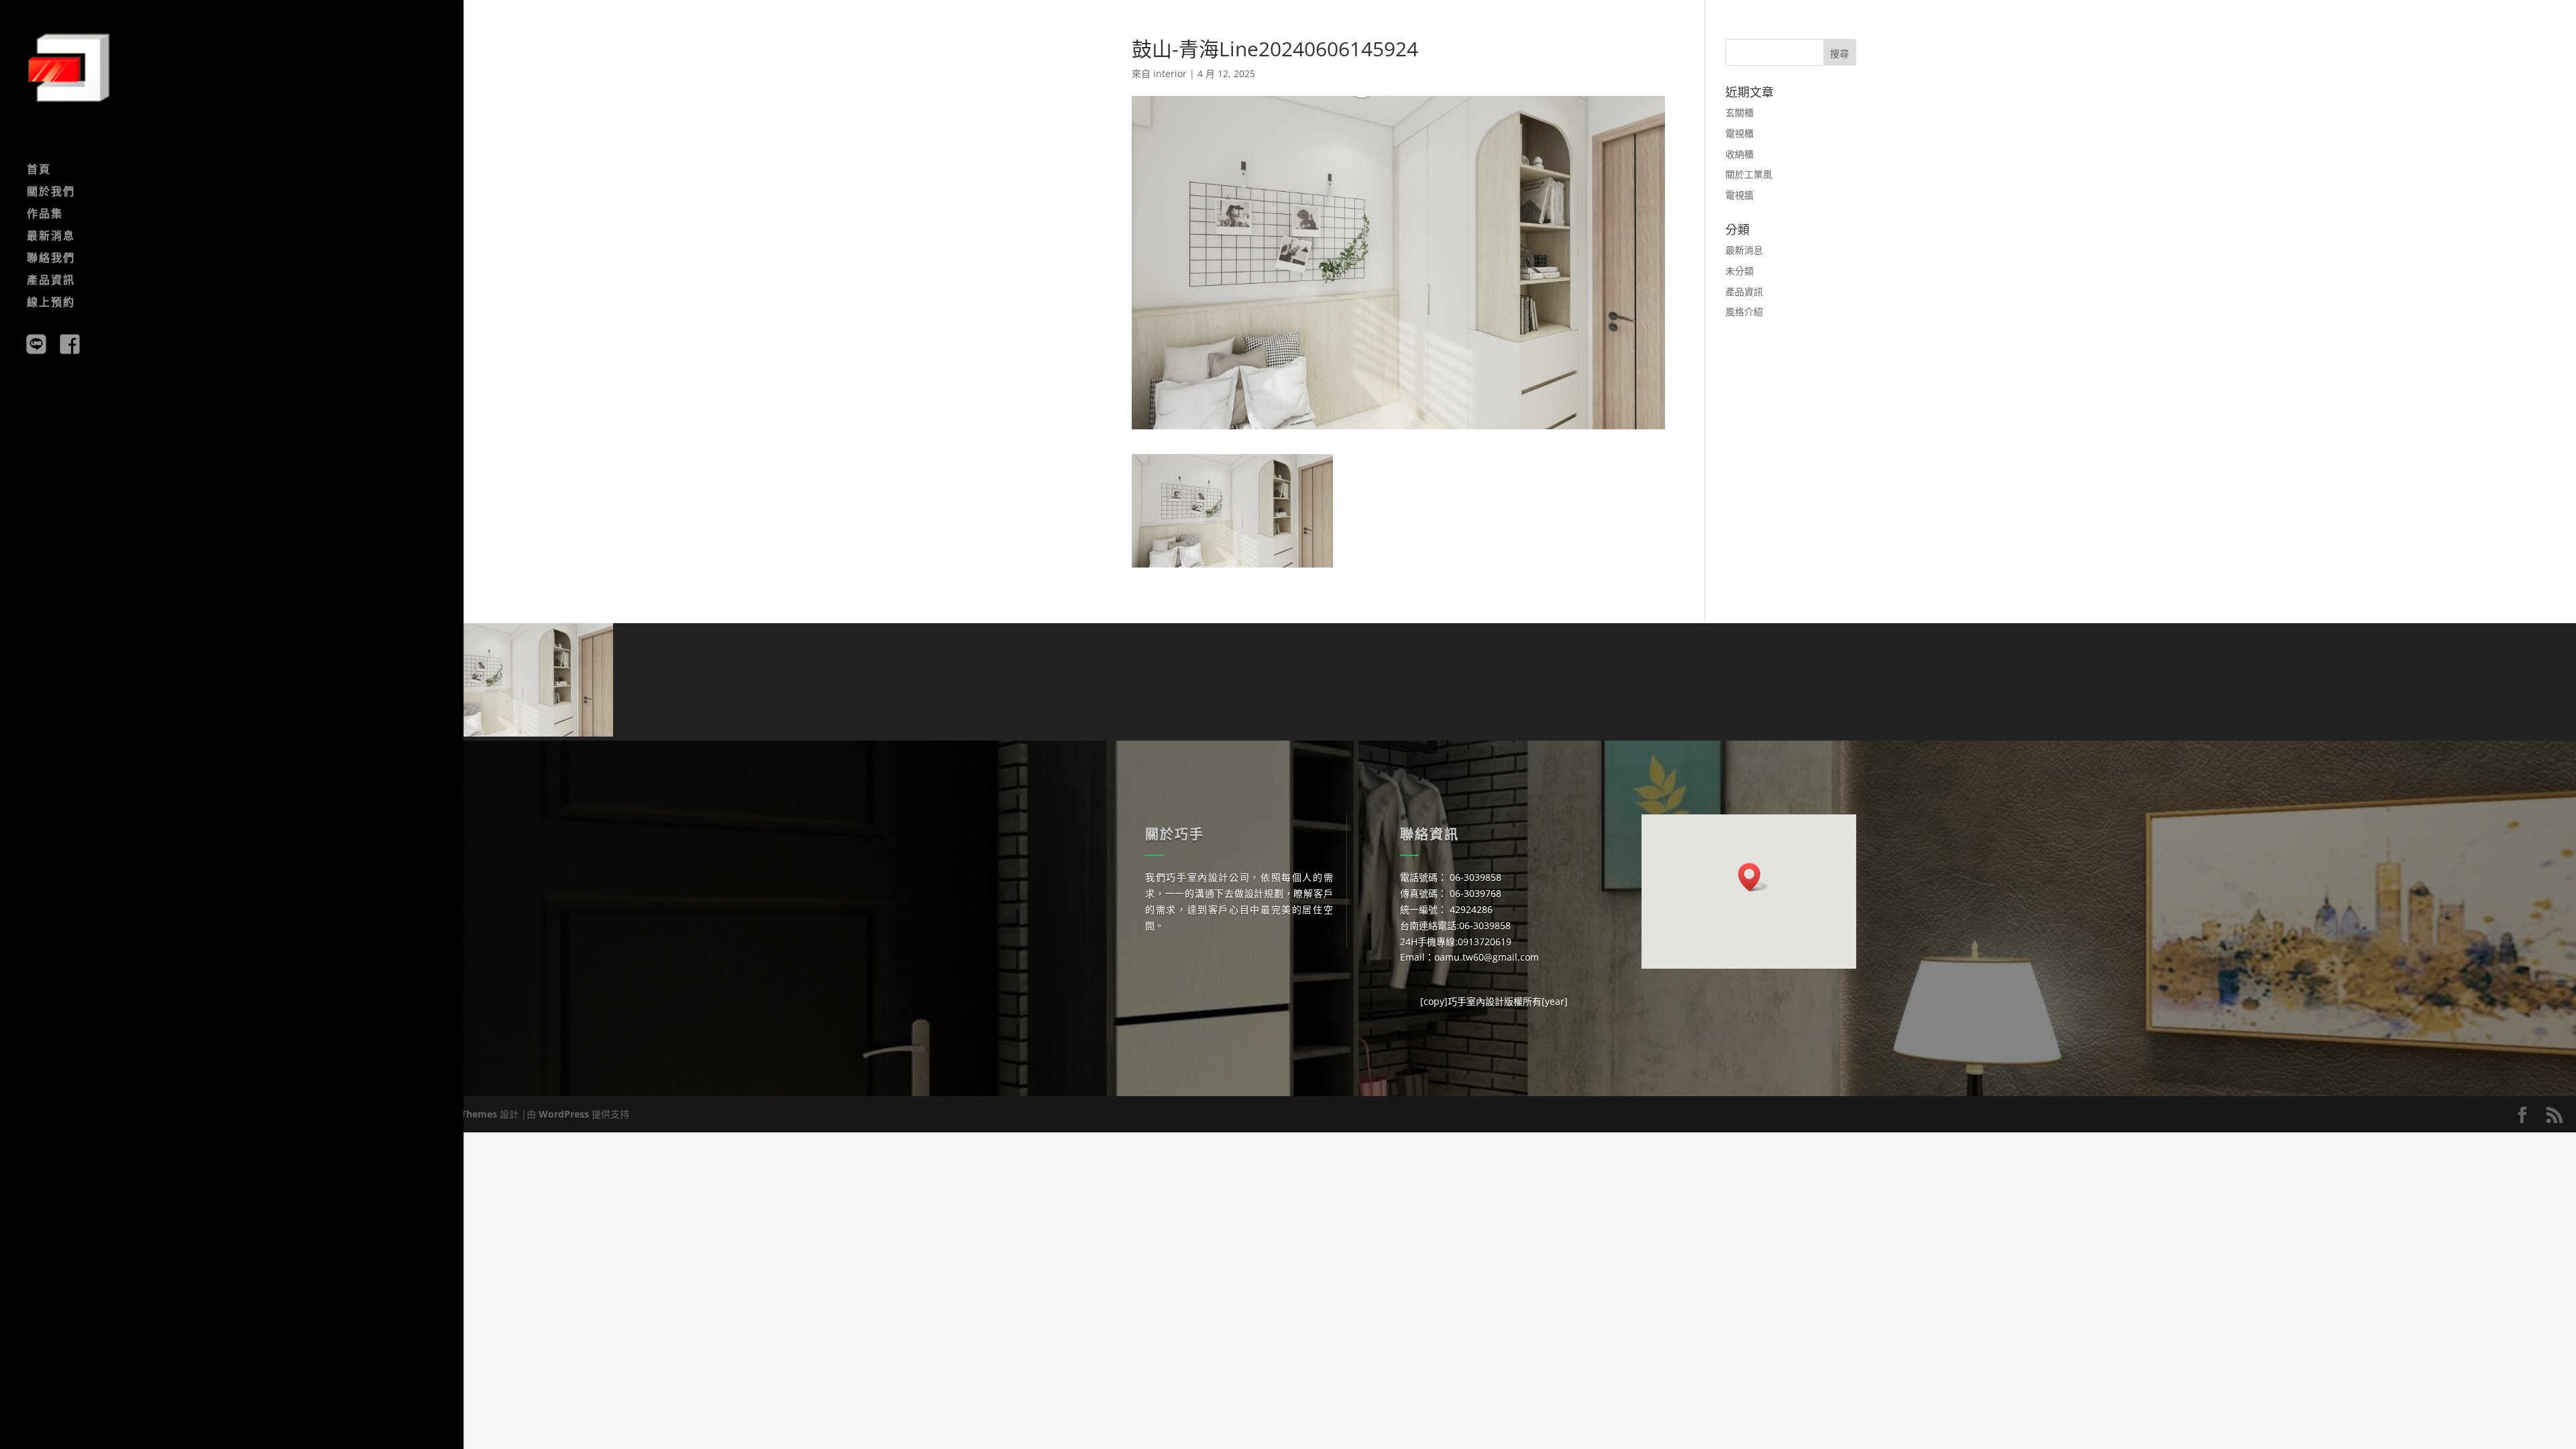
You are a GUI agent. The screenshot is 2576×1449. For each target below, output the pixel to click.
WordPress (564, 1114)
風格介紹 (1744, 312)
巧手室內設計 (1476, 1001)
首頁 (39, 170)
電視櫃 (1739, 133)
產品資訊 (51, 281)
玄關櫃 (1739, 112)
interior (1170, 73)
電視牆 (1739, 195)
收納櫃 (1739, 154)
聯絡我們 (51, 259)
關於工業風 (1749, 174)
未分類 (1739, 271)
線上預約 (51, 303)
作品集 (45, 215)
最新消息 (51, 237)
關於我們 (51, 193)
